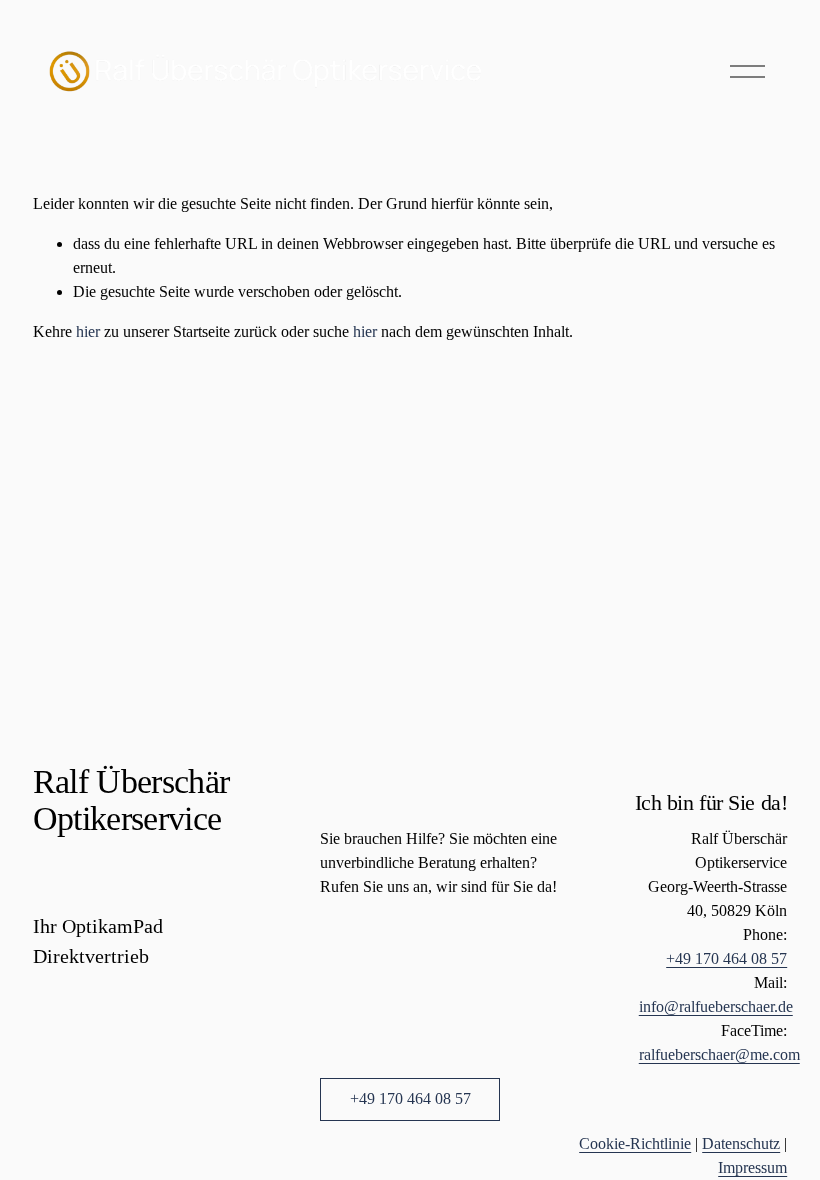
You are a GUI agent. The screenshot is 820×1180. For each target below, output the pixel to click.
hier (88, 331)
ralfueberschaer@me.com (719, 1054)
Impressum (752, 1167)
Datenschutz (741, 1143)
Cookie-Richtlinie (635, 1143)
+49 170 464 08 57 (410, 1098)
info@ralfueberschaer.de (716, 1006)
